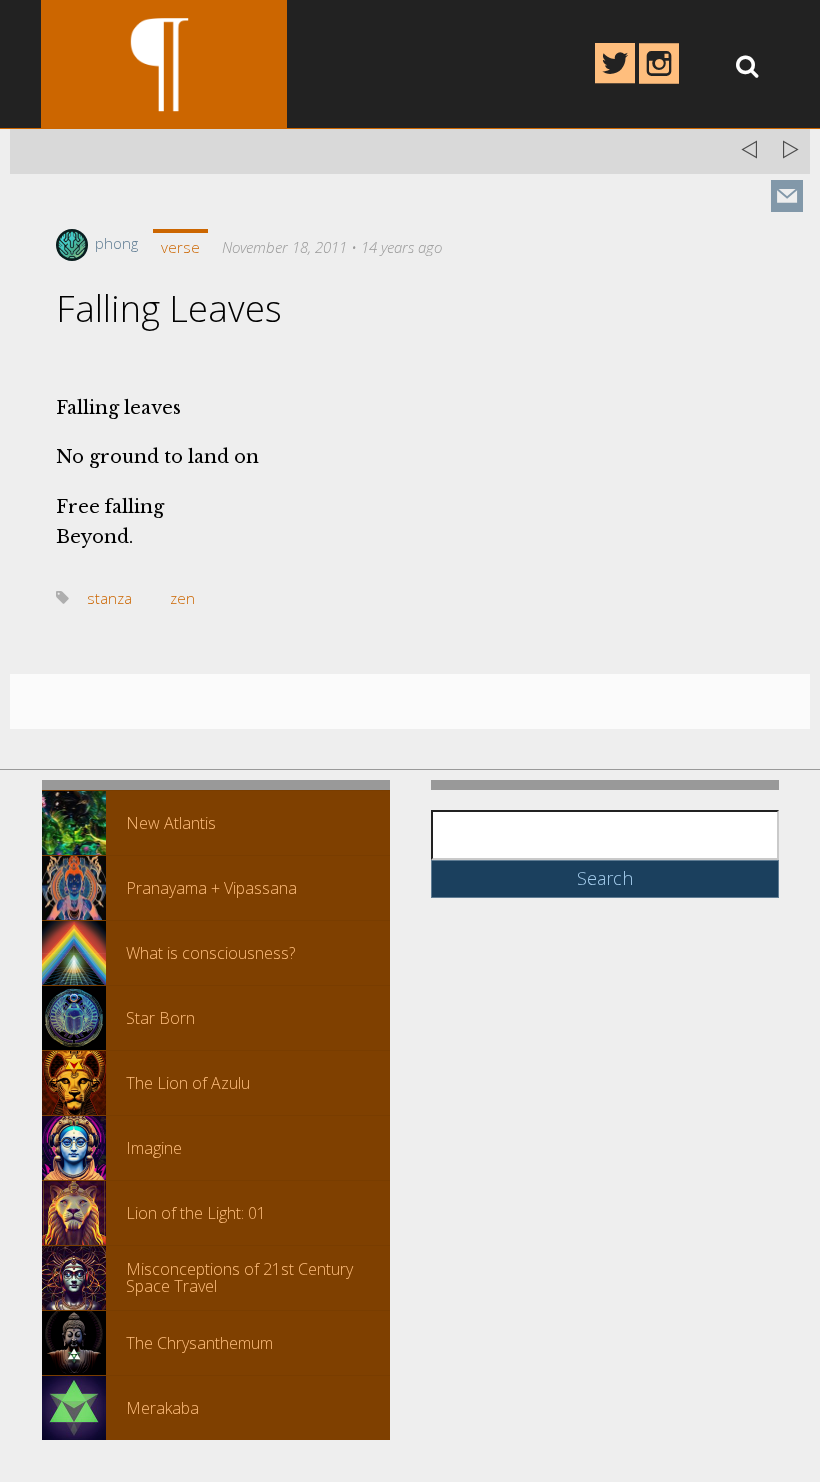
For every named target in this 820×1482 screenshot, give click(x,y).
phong (114, 243)
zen (182, 598)
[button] (74, 823)
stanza (109, 598)
